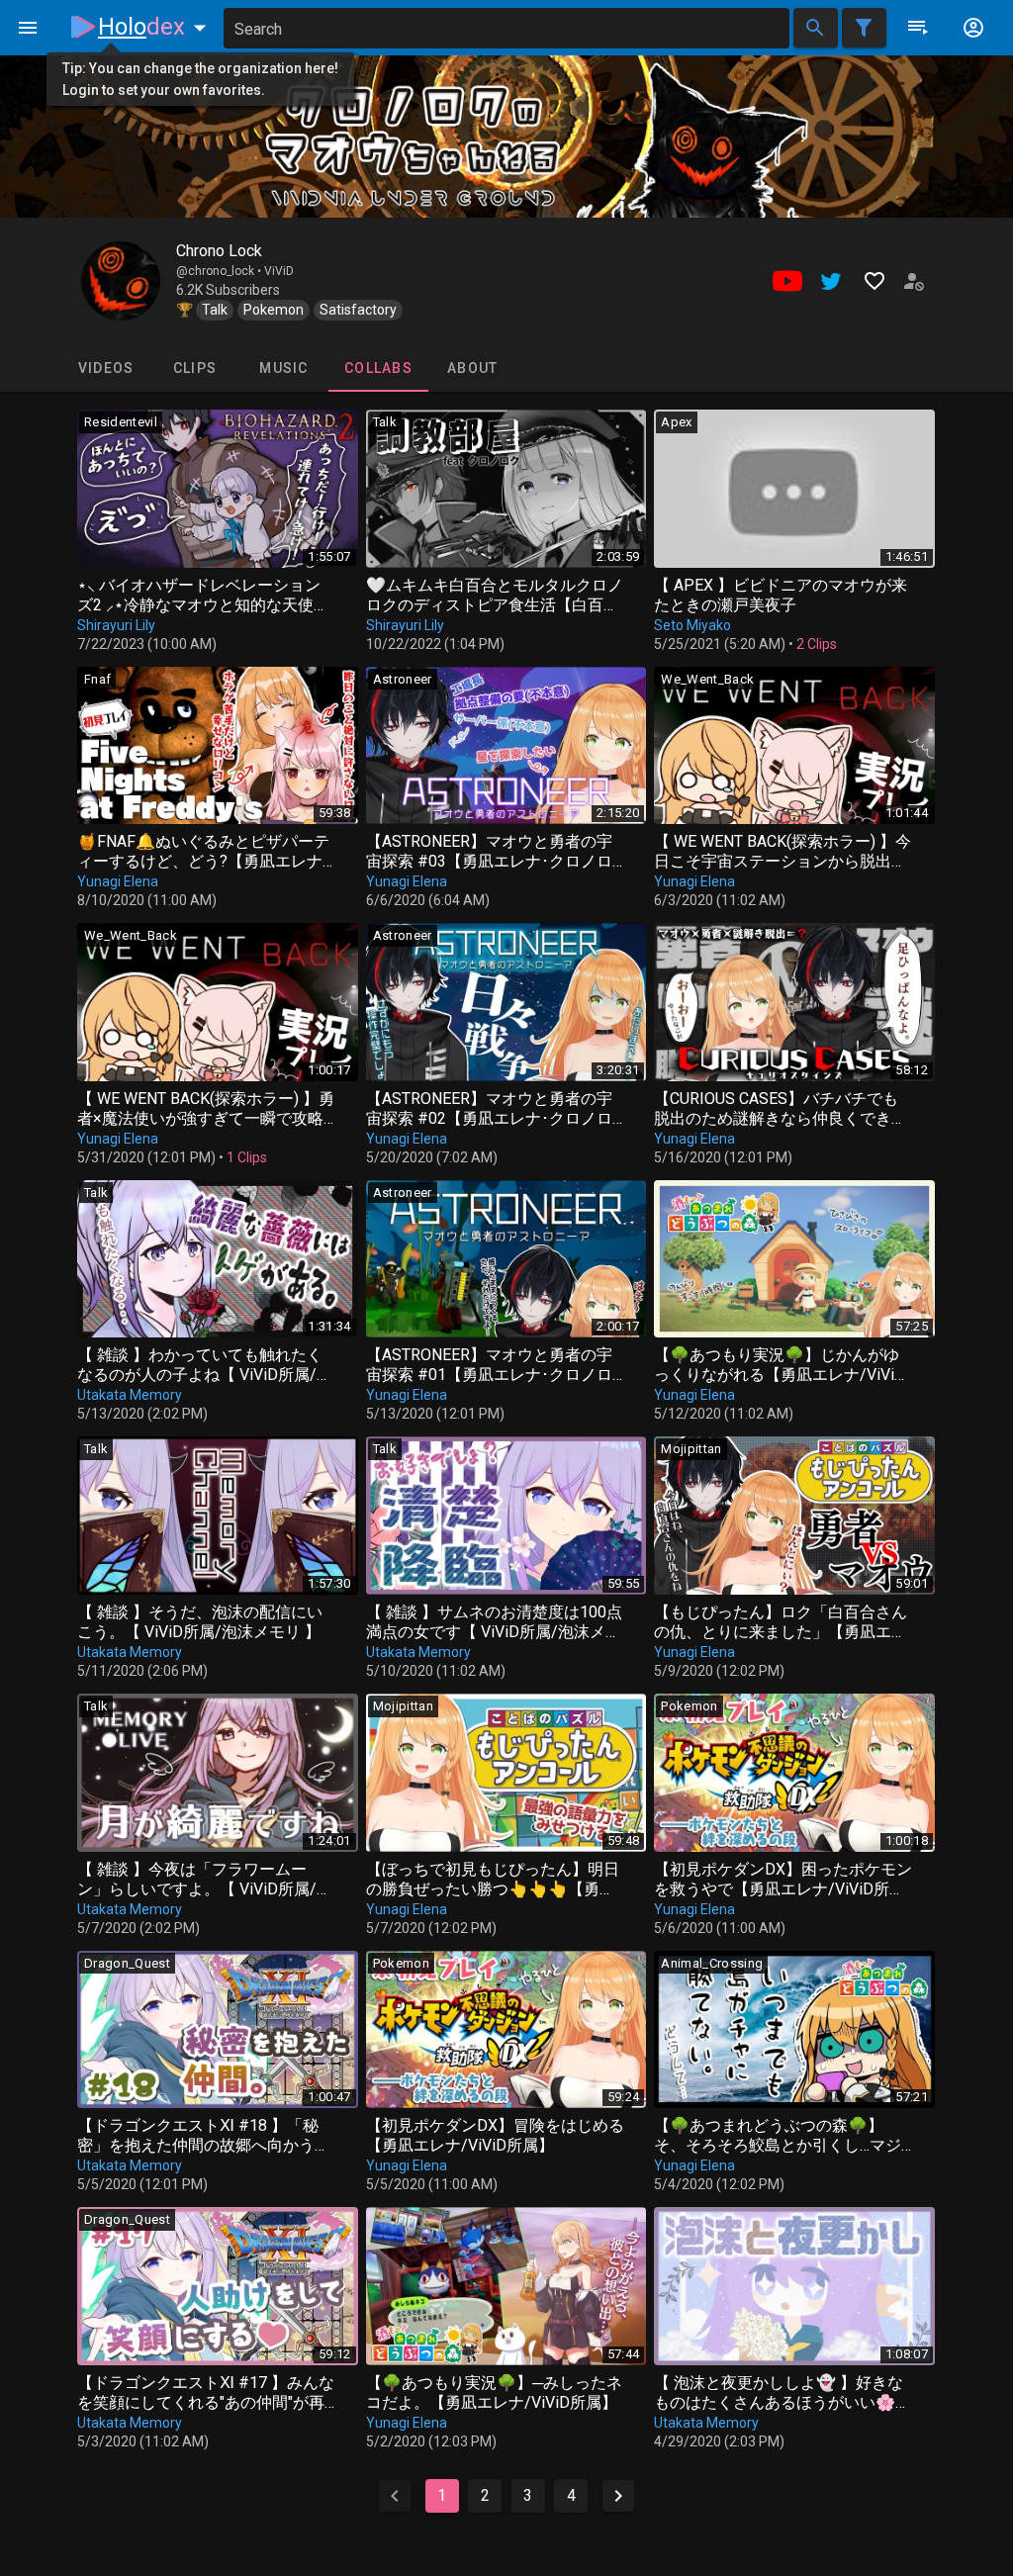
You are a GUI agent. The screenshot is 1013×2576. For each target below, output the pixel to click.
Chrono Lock (219, 251)
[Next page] (618, 2496)
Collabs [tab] (378, 368)
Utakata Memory (130, 1395)
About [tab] (472, 368)
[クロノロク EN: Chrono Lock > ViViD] (121, 281)
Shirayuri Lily (116, 625)
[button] (156, 27)
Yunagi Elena (118, 881)
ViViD (279, 271)
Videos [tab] (106, 368)
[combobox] (506, 28)
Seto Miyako (692, 625)
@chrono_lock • (220, 271)
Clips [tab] (195, 368)
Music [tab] (283, 368)
